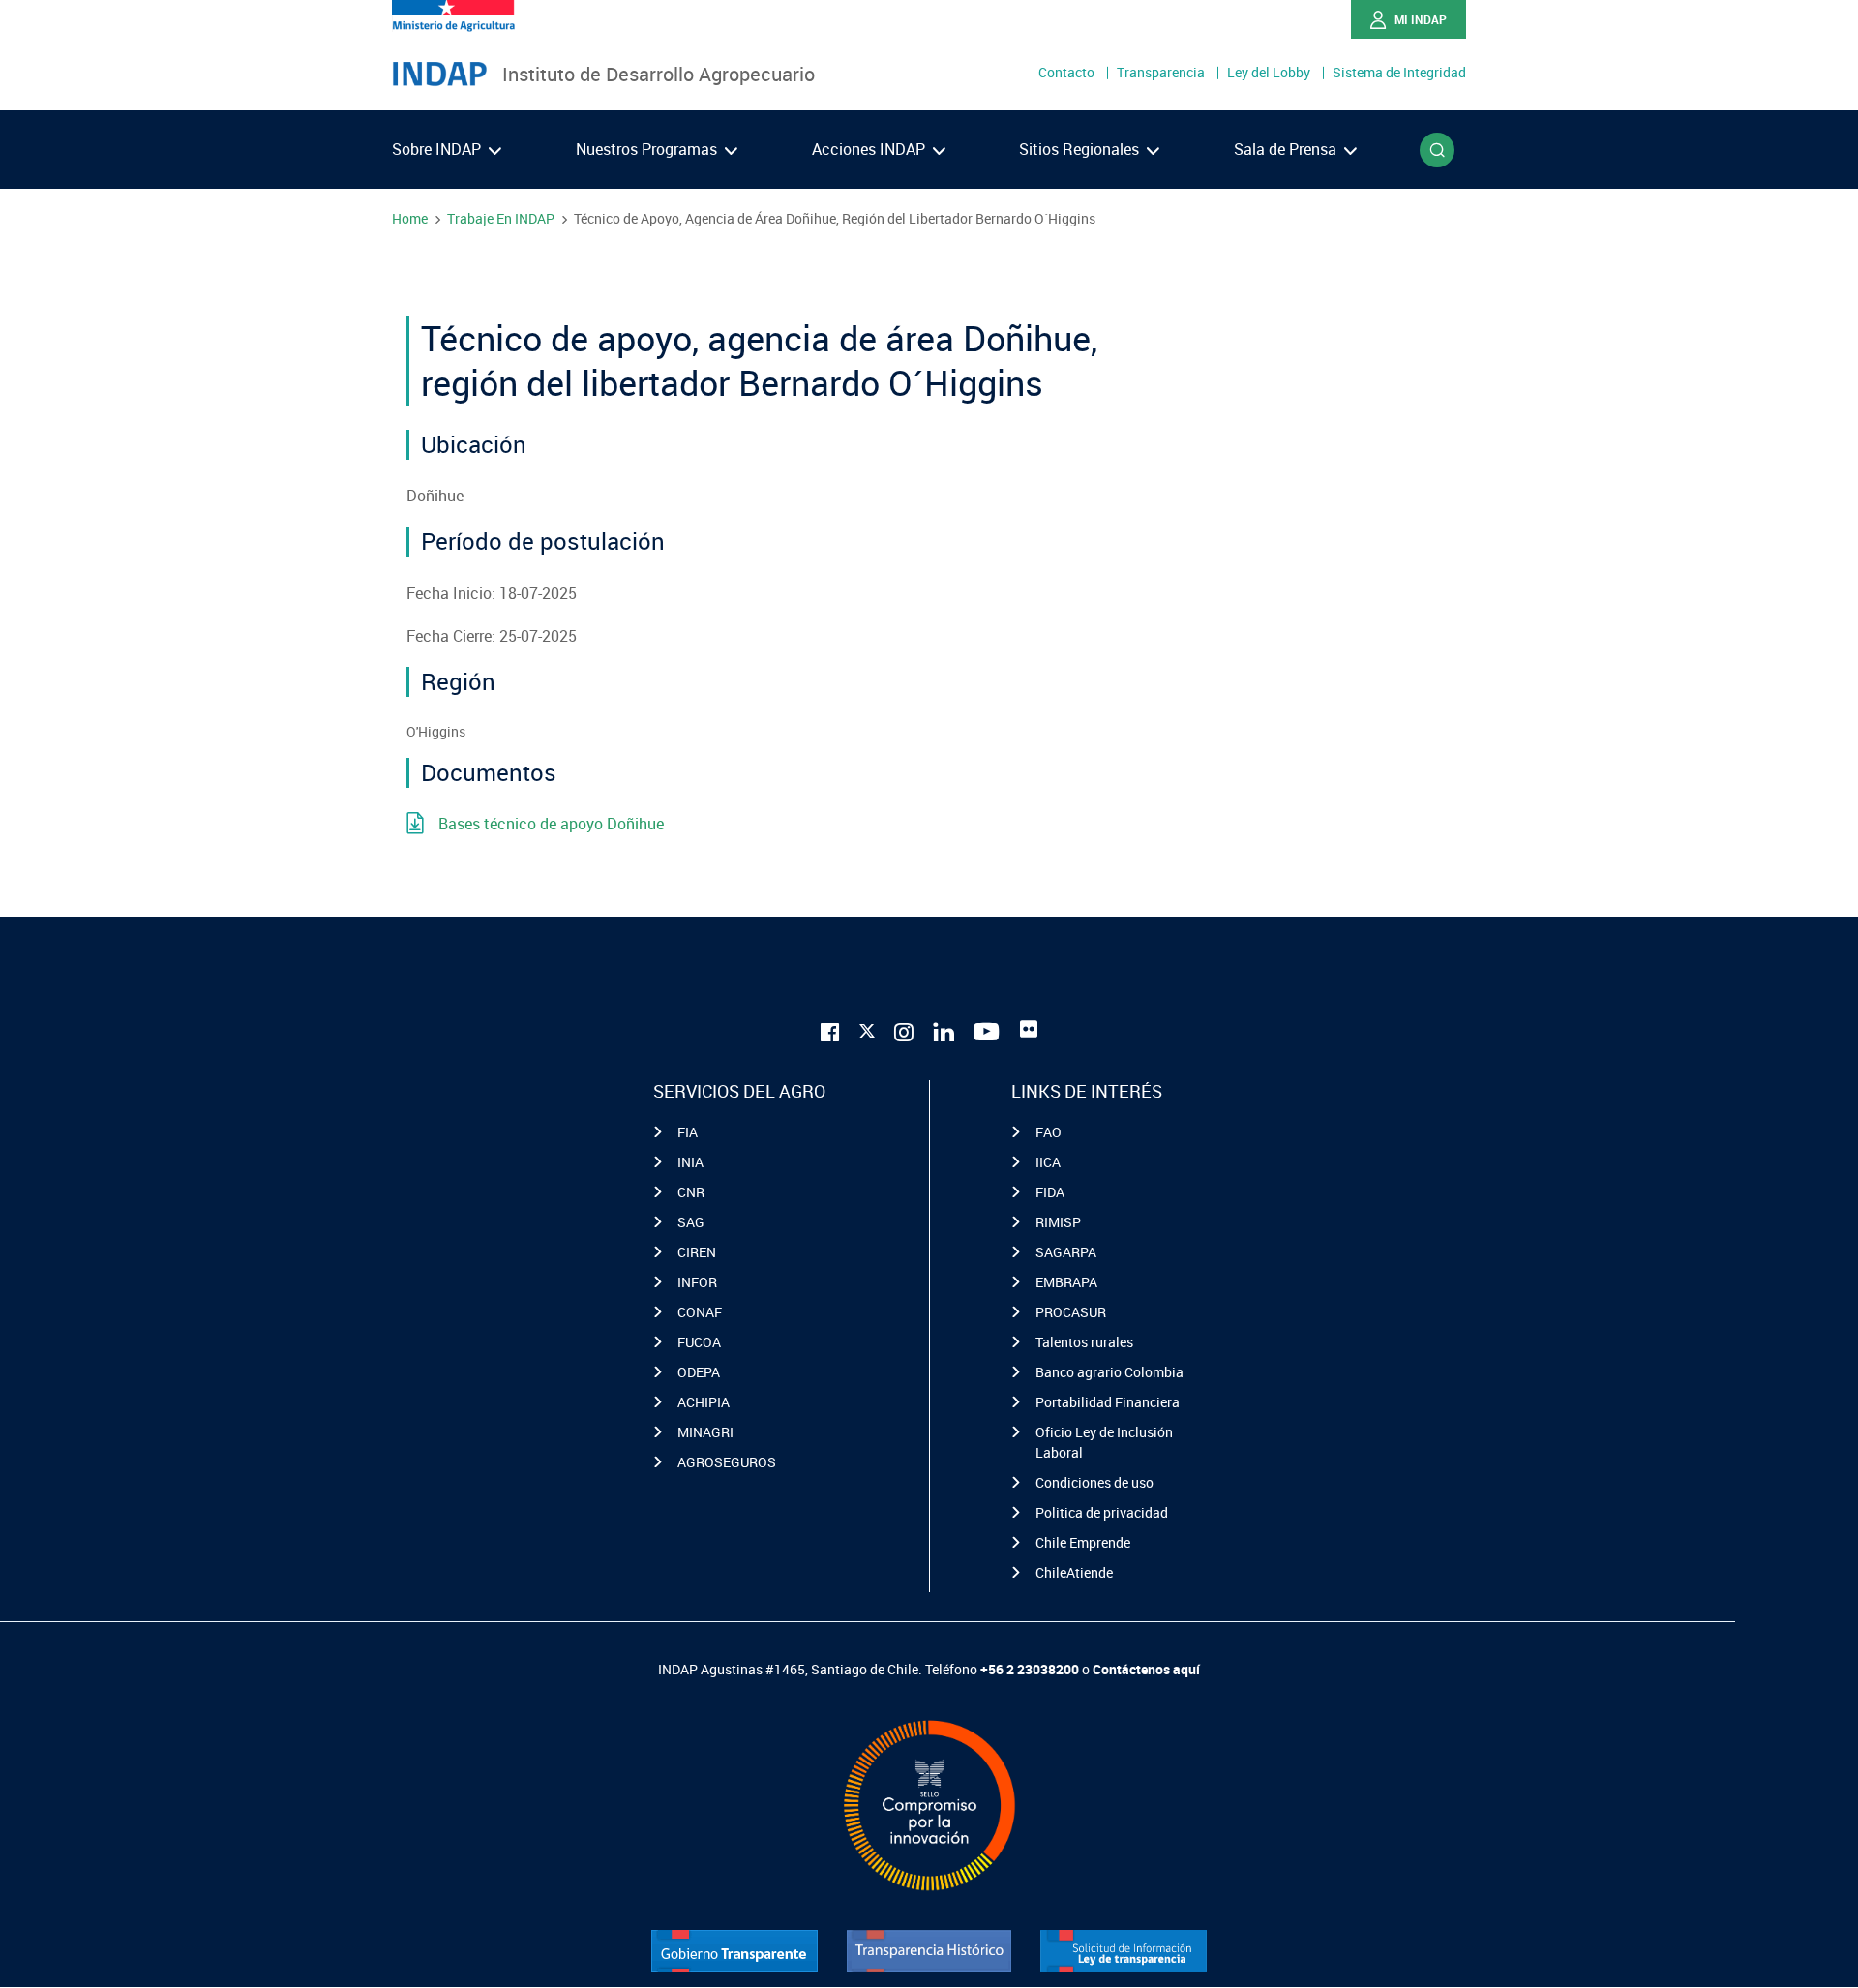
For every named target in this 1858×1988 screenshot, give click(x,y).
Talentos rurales (1084, 1342)
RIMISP (1058, 1222)
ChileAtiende (1074, 1572)
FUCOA (699, 1342)
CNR (691, 1192)
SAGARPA (1066, 1252)
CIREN (697, 1252)
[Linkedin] (944, 1029)
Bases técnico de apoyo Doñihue (551, 824)
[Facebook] (830, 1029)
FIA (688, 1132)
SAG (691, 1222)
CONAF (700, 1312)
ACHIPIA (704, 1402)
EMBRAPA (1066, 1282)
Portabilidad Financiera (1108, 1402)
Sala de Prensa (1287, 149)
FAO (1049, 1132)
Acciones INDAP (870, 149)
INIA (690, 1162)
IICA (1048, 1162)
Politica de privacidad (1102, 1512)
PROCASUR (1071, 1312)
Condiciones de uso (1094, 1482)
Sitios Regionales (1081, 149)
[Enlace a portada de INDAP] (439, 75)
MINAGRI (705, 1432)
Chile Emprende (1083, 1542)
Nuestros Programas (648, 149)
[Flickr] (1029, 1029)
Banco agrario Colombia (1109, 1372)
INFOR (697, 1282)
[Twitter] (867, 1027)
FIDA (1050, 1192)
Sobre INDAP (438, 149)
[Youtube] (987, 1029)
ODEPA (699, 1372)
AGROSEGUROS (727, 1462)
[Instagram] (904, 1029)
